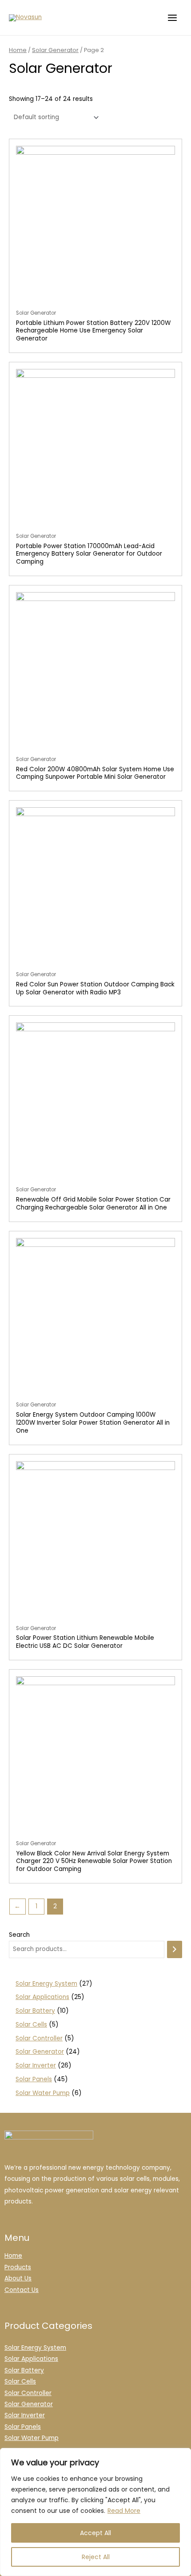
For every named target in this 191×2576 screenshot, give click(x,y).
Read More (124, 2511)
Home (18, 50)
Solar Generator (55, 50)
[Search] (175, 1949)
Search (19, 1935)
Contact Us (22, 2290)
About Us (18, 2278)
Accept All (95, 2533)
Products (18, 2267)
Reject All (96, 2557)
